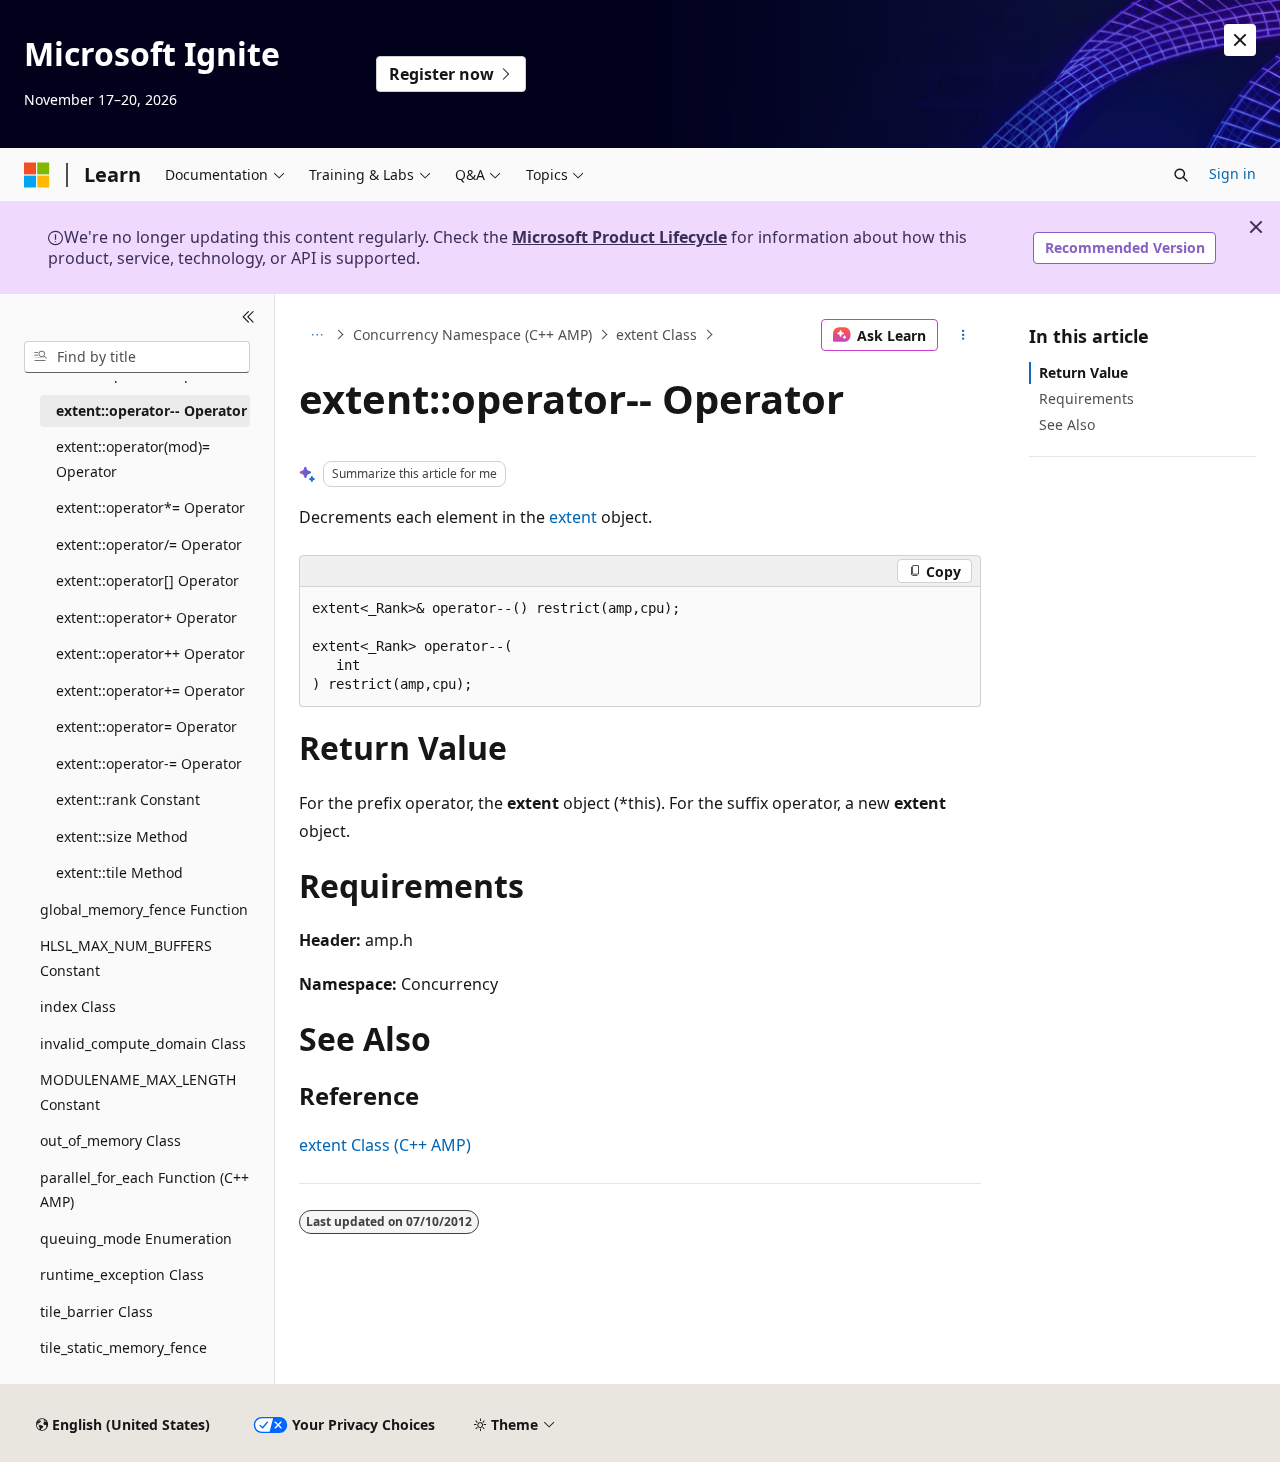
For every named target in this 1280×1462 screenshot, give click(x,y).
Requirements (1086, 398)
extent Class (656, 334)
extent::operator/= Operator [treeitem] (149, 544)
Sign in (1232, 173)
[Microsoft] (37, 175)
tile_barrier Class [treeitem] (96, 1311)
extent (573, 517)
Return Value (1083, 372)
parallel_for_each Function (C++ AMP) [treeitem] (144, 1190)
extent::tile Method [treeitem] (119, 872)
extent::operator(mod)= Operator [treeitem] (133, 459)
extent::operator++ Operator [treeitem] (150, 653)
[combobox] (137, 357)
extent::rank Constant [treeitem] (128, 799)
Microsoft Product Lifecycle (619, 237)
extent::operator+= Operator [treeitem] (150, 690)
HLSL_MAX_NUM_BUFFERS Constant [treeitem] (126, 958)
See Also (1067, 424)
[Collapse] (248, 318)
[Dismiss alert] (1240, 40)
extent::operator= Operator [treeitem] (146, 726)
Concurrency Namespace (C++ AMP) (472, 334)
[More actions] (963, 335)
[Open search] (1181, 175)
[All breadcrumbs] (316, 335)
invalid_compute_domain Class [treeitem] (143, 1043)
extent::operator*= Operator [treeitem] (150, 507)
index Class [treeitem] (78, 1006)
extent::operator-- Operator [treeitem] (151, 410)
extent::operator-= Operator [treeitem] (149, 763)
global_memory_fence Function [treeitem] (144, 909)
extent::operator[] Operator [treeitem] (147, 580)
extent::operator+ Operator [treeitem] (146, 617)
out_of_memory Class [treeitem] (110, 1140)
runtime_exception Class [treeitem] (122, 1274)
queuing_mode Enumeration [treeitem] (136, 1238)
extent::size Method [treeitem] (122, 836)
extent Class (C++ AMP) (385, 1145)
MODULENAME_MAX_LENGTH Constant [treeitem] (138, 1092)
